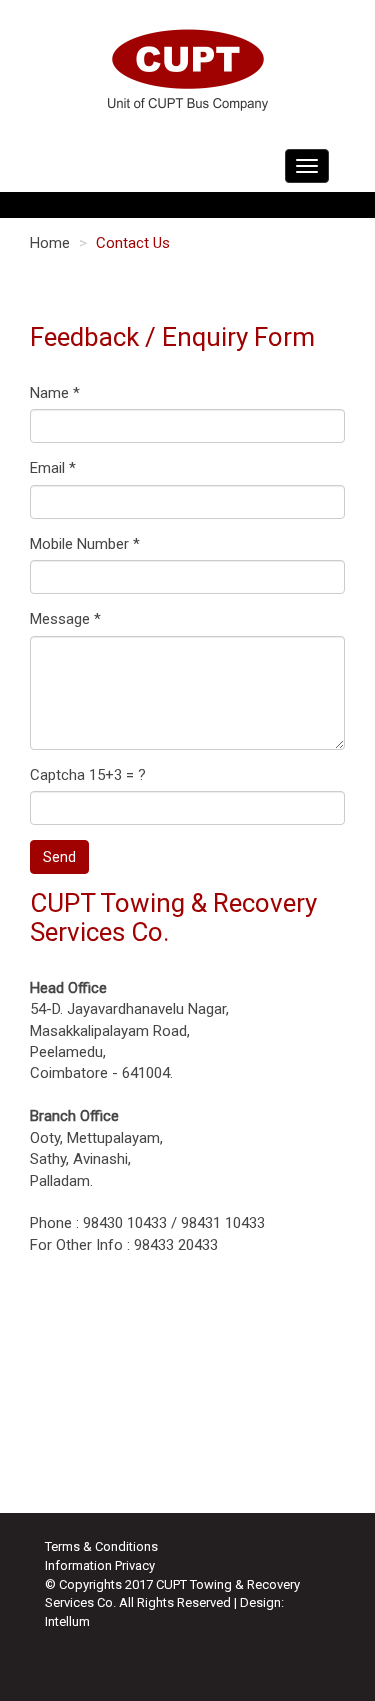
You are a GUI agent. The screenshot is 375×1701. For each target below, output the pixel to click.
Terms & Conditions (101, 1546)
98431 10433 (223, 1223)
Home (50, 243)
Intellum (67, 1621)
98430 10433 (125, 1223)
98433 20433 (176, 1245)
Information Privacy (100, 1565)
